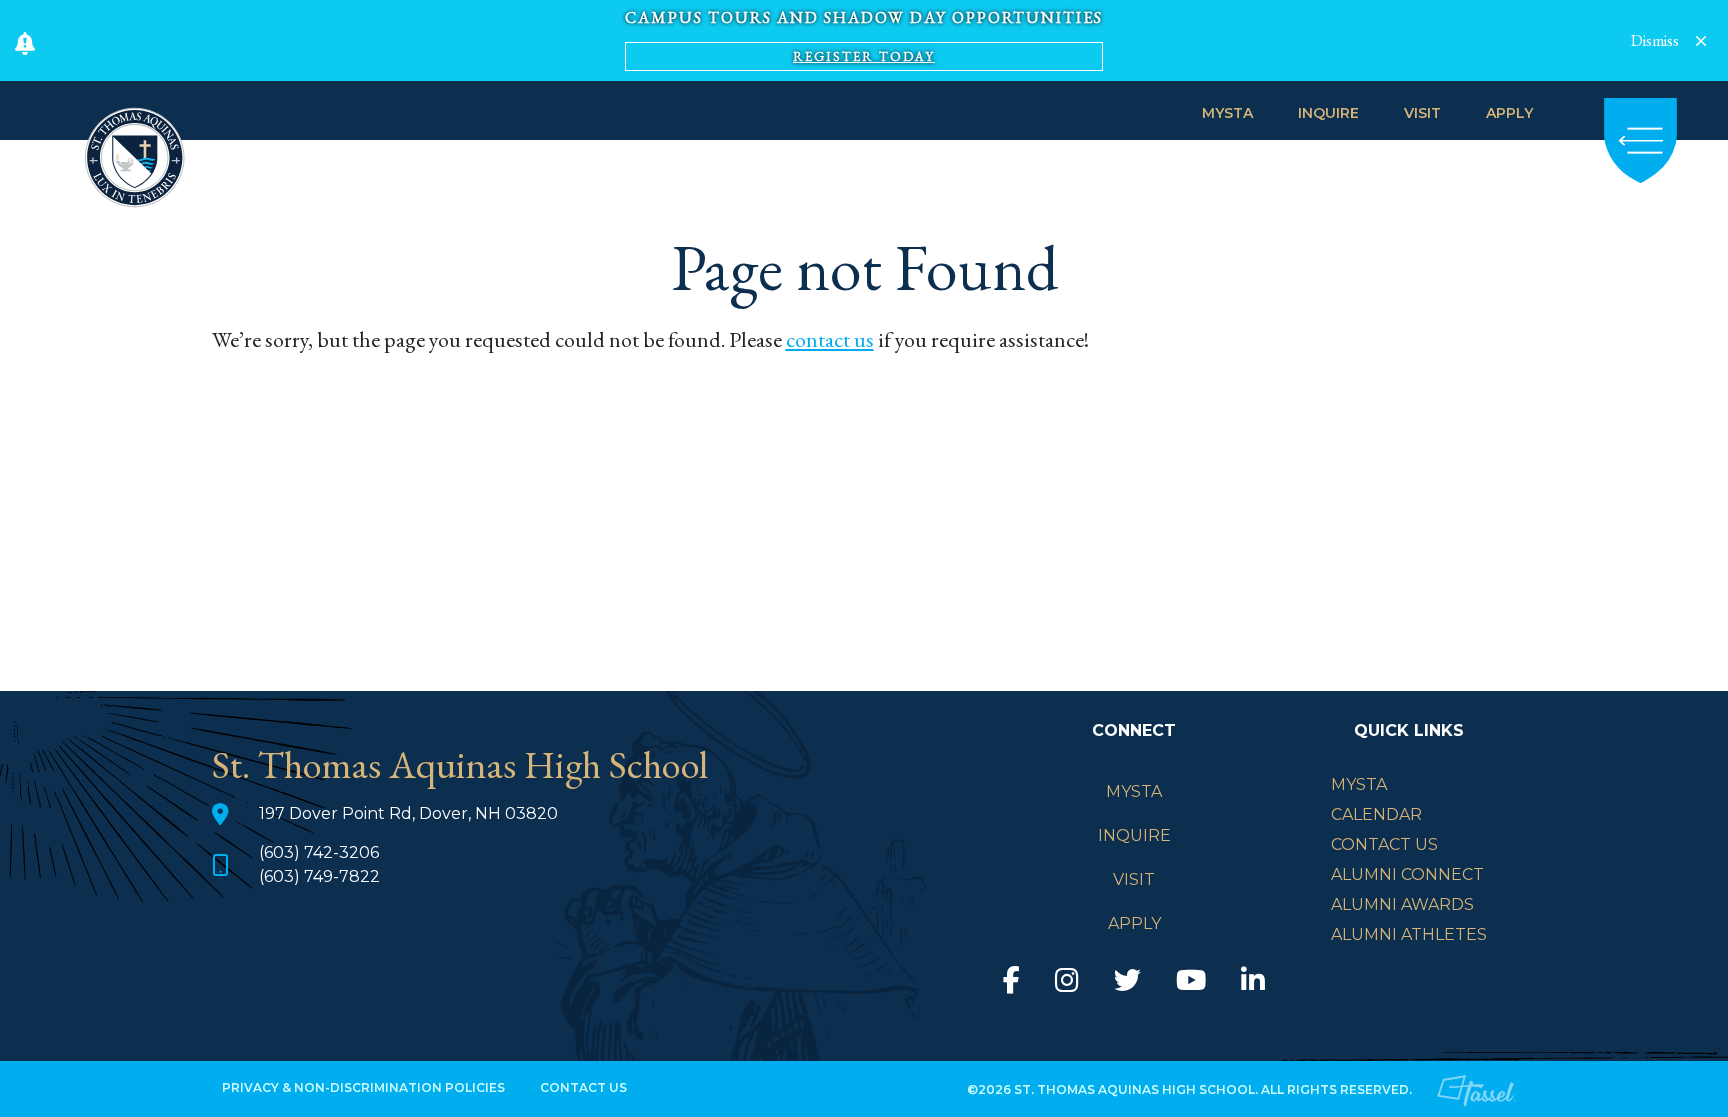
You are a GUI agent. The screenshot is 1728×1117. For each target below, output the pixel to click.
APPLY (1509, 113)
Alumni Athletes (1409, 934)
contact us (830, 339)
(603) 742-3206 (319, 852)
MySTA (1227, 113)
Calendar (1376, 814)
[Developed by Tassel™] (1477, 1089)
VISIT (1422, 113)
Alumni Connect (1407, 874)
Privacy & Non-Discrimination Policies (363, 1087)
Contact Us (1384, 844)
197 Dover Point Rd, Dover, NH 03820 (408, 813)
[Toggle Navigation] (1640, 140)
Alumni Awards (1402, 904)
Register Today (864, 56)
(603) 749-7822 (319, 876)
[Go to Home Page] (135, 154)
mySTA (1359, 784)
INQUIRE (1328, 113)
